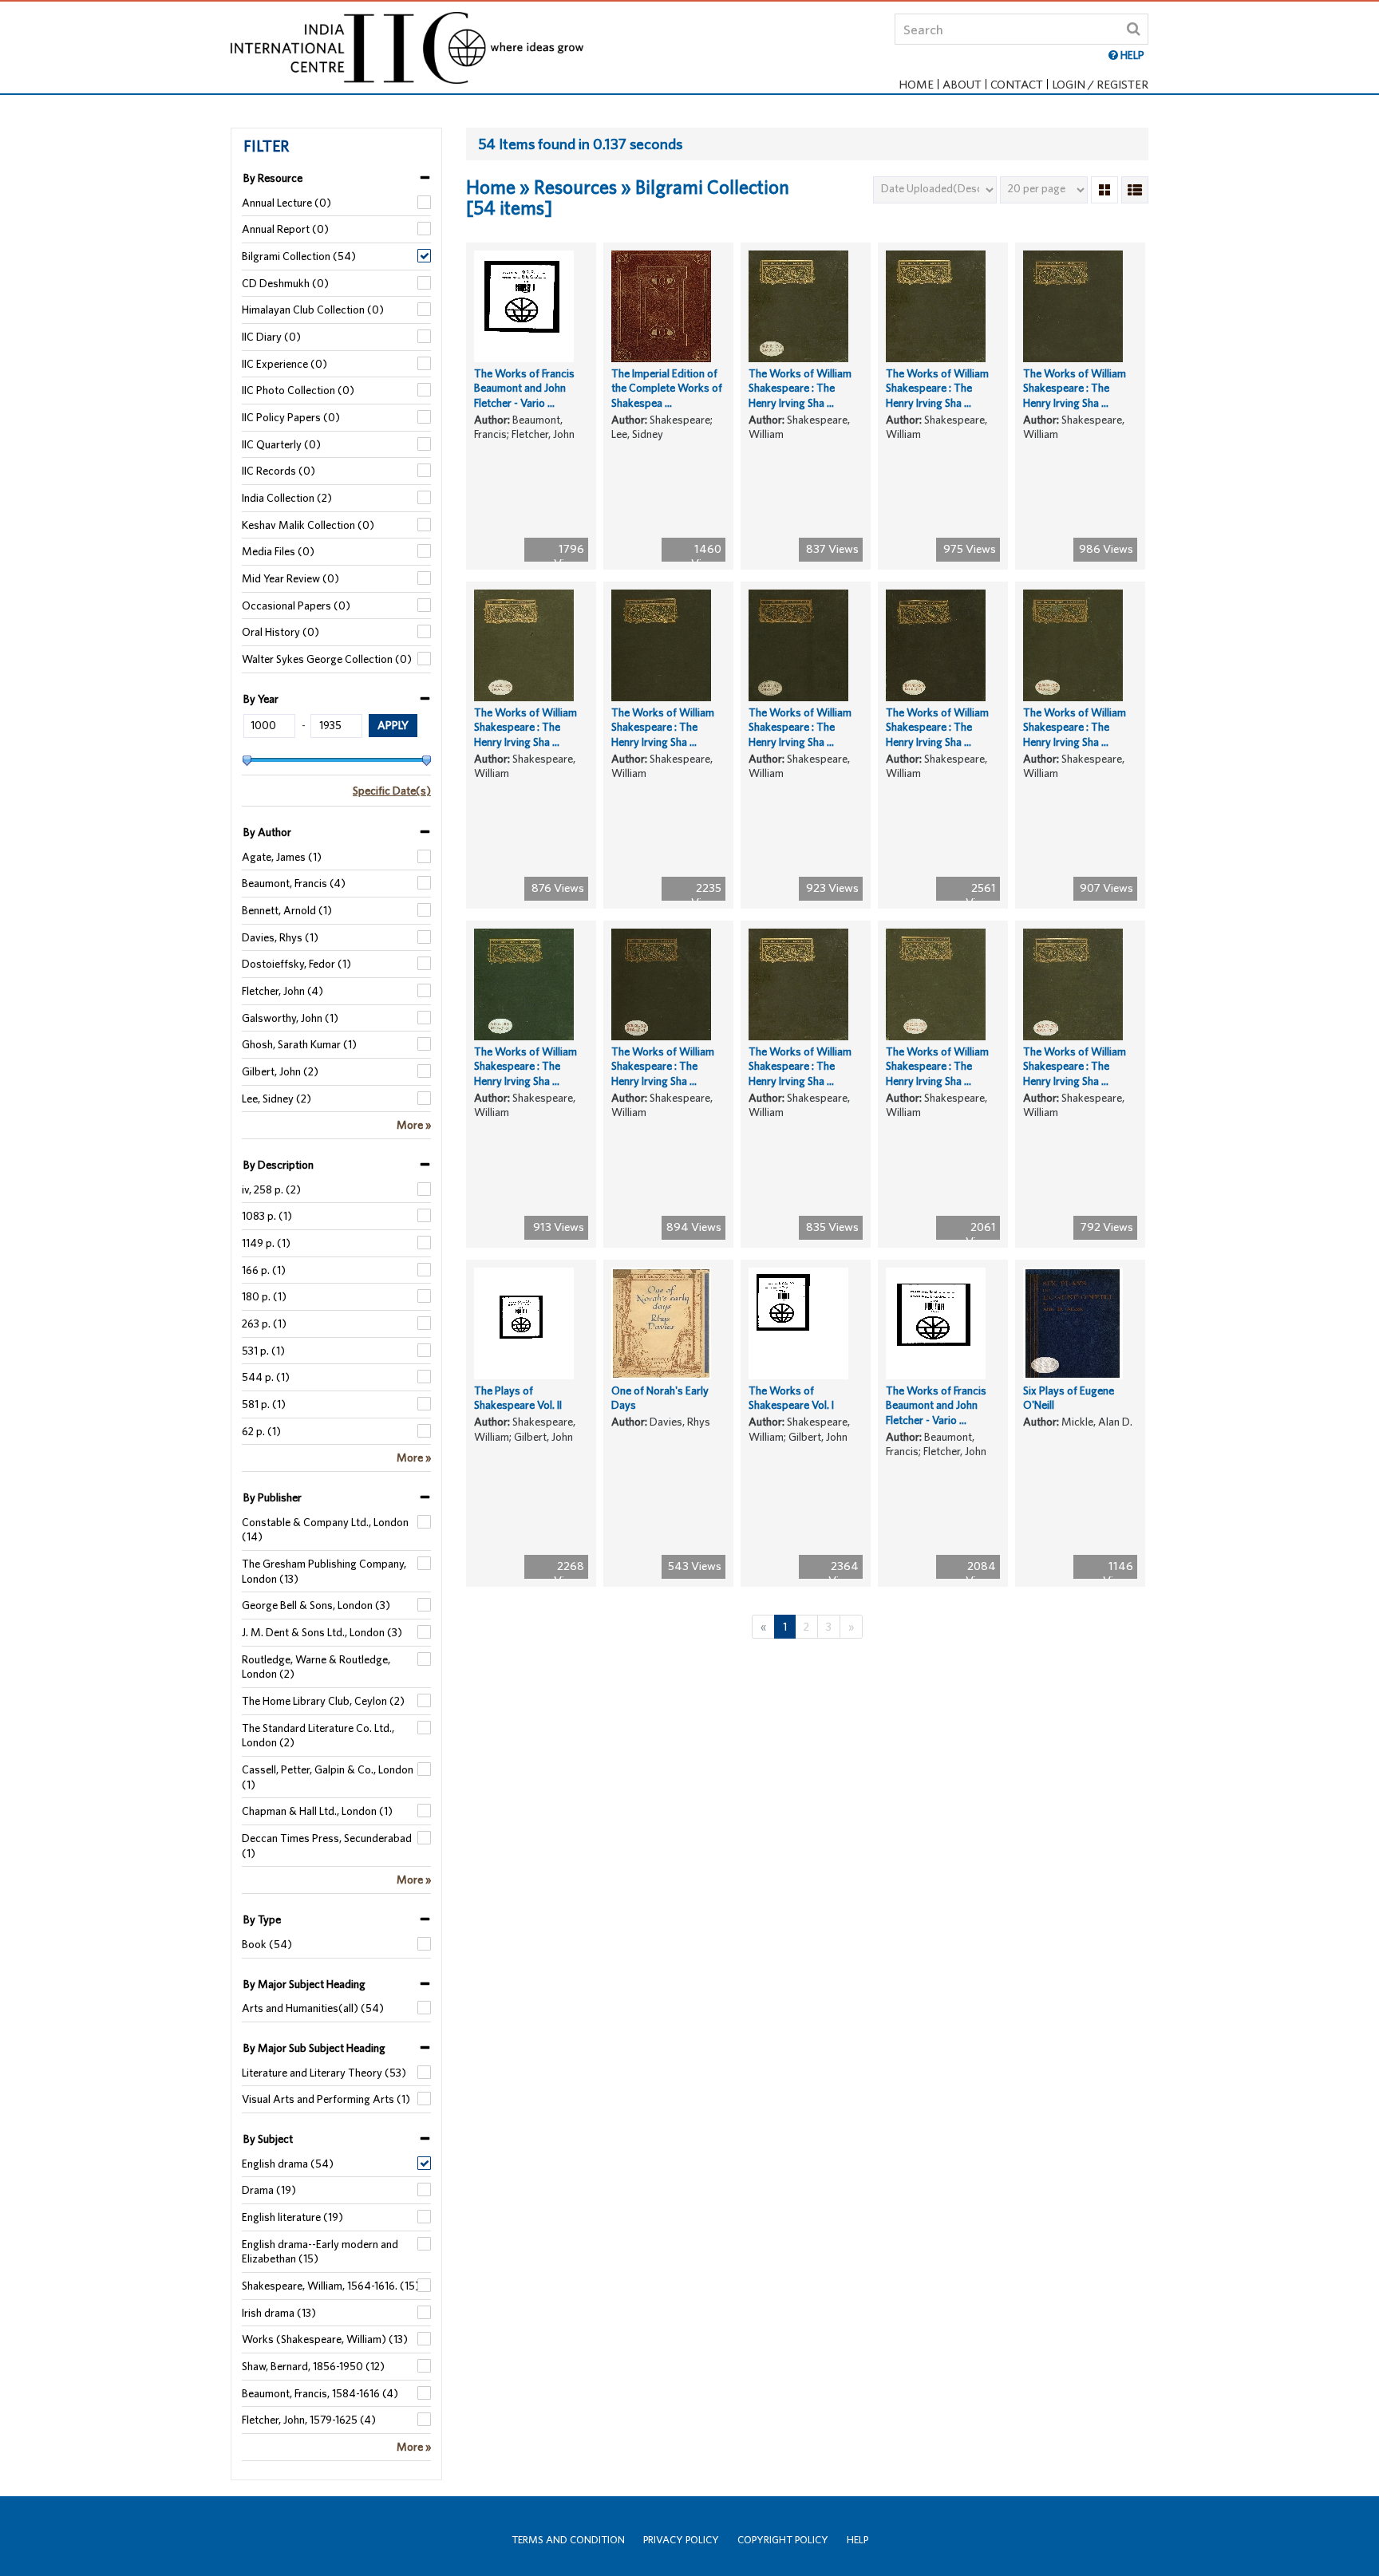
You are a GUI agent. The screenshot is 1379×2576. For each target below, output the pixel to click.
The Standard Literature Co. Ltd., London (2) (318, 1736)
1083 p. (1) (267, 1216)
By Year (261, 699)
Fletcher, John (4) (283, 991)
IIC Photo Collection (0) (298, 390)
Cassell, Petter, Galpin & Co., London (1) (328, 1777)
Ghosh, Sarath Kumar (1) (299, 1044)
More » (414, 1125)
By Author (267, 832)
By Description (279, 1165)
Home (916, 84)
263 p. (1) (264, 1324)
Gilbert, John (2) (280, 1071)
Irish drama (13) (279, 2313)
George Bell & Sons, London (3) (316, 1605)
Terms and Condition (568, 2540)
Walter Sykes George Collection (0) (327, 659)
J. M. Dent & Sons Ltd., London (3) (322, 1632)
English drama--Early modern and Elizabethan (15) (320, 2252)
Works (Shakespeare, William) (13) (325, 2339)
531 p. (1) (263, 1351)
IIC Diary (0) (271, 337)
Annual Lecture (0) (286, 203)
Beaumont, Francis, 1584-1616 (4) (320, 2393)
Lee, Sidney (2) (277, 1099)
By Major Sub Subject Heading (314, 2048)
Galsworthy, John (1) (290, 1018)
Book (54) (267, 1944)
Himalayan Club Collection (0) (313, 310)
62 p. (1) (261, 1431)
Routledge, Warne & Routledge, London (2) (316, 1667)
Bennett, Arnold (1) (287, 910)
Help (857, 2540)
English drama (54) (288, 2164)
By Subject (268, 2139)
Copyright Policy (783, 2540)
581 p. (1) (264, 1404)
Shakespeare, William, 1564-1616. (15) (331, 2286)
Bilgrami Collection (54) (299, 256)
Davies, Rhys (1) (280, 937)
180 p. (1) (264, 1296)
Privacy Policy (681, 2540)
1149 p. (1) (266, 1243)
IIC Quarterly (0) (281, 444)
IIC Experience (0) (284, 364)
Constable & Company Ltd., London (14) (325, 1530)
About (962, 84)
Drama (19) (269, 2190)
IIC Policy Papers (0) (291, 417)
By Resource (273, 178)
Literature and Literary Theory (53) (324, 2073)
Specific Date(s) (392, 791)
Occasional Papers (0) (296, 606)
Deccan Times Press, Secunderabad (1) (327, 1846)
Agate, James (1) (282, 857)
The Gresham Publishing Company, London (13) (324, 1571)
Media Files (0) (278, 551)
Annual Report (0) (285, 229)
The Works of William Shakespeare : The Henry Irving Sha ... (800, 388)
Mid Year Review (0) (290, 578)
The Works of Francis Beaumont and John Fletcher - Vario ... (524, 388)
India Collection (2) (287, 498)
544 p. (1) (266, 1377)
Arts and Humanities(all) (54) (313, 2008)
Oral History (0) (281, 632)
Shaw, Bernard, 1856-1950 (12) (313, 2366)
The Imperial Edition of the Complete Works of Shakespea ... (667, 388)
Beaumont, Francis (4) (294, 883)
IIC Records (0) (279, 471)
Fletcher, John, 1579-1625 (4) (309, 2420)
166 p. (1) (264, 1270)
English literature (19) (292, 2217)
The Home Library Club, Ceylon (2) (323, 1701)
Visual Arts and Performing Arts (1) (326, 2099)
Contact (1017, 84)
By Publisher (273, 1497)
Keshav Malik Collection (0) (308, 525)
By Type (262, 1919)
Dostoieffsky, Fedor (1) (296, 964)
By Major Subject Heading (304, 1984)
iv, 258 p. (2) (271, 1189)
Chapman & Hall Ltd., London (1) (317, 1811)
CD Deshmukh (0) (285, 283)
